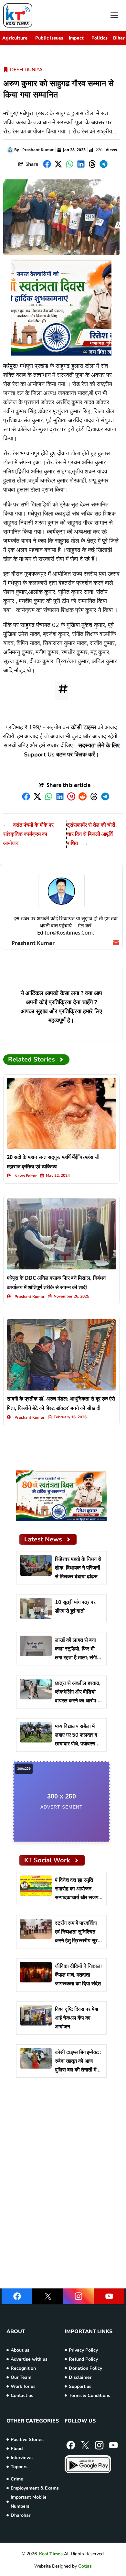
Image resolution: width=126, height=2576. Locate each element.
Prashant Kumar (38, 150)
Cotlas (85, 2566)
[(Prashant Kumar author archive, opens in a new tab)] (61, 891)
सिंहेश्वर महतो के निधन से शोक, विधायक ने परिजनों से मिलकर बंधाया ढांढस (78, 1568)
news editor (26, 1176)
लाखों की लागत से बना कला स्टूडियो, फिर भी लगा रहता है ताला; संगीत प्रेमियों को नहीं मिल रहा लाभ (77, 1658)
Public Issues (49, 38)
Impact (76, 38)
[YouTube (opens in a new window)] (109, 2296)
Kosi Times (51, 2554)
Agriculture (15, 38)
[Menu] (114, 16)
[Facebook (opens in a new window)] (17, 2296)
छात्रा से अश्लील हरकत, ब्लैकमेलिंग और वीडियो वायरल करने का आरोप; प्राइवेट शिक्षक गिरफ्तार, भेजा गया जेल (78, 1701)
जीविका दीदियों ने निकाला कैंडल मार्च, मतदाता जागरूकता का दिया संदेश (78, 1975)
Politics (100, 38)
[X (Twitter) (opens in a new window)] (48, 2296)
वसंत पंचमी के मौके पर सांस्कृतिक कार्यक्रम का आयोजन (28, 834)
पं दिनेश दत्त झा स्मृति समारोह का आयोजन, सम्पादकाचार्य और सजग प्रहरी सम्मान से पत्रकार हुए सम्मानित (78, 1898)
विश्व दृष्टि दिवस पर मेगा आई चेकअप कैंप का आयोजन (77, 2018)
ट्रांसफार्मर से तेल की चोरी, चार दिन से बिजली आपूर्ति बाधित (92, 834)
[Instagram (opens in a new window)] (78, 2296)
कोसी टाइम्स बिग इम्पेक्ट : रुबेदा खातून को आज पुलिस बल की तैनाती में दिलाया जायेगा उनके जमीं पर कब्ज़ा (78, 2070)
